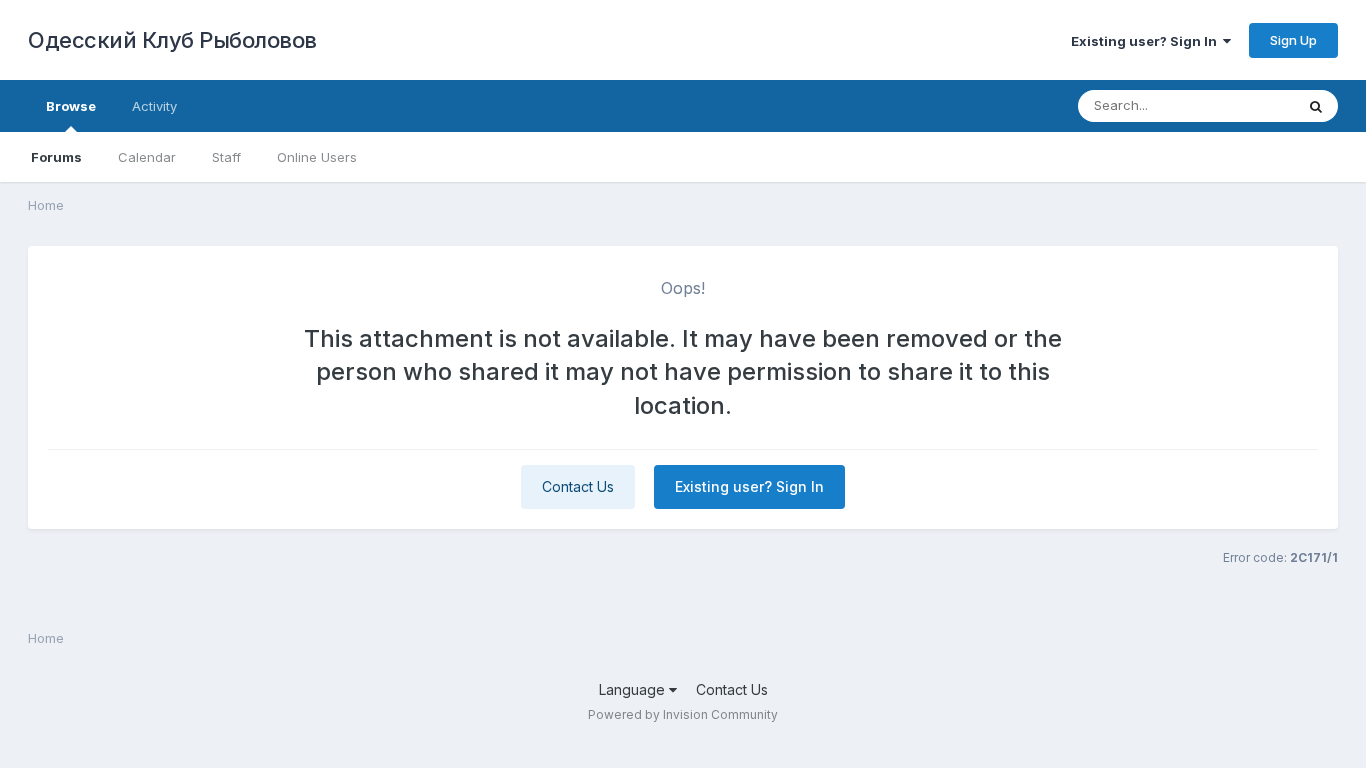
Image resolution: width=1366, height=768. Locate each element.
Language (634, 689)
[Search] (1316, 106)
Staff (226, 157)
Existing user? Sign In (1147, 41)
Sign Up (1293, 40)
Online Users (317, 157)
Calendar (147, 157)
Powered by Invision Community (683, 714)
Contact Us (578, 486)
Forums (56, 157)
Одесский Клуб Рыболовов (172, 40)
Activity (154, 106)
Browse (71, 106)
